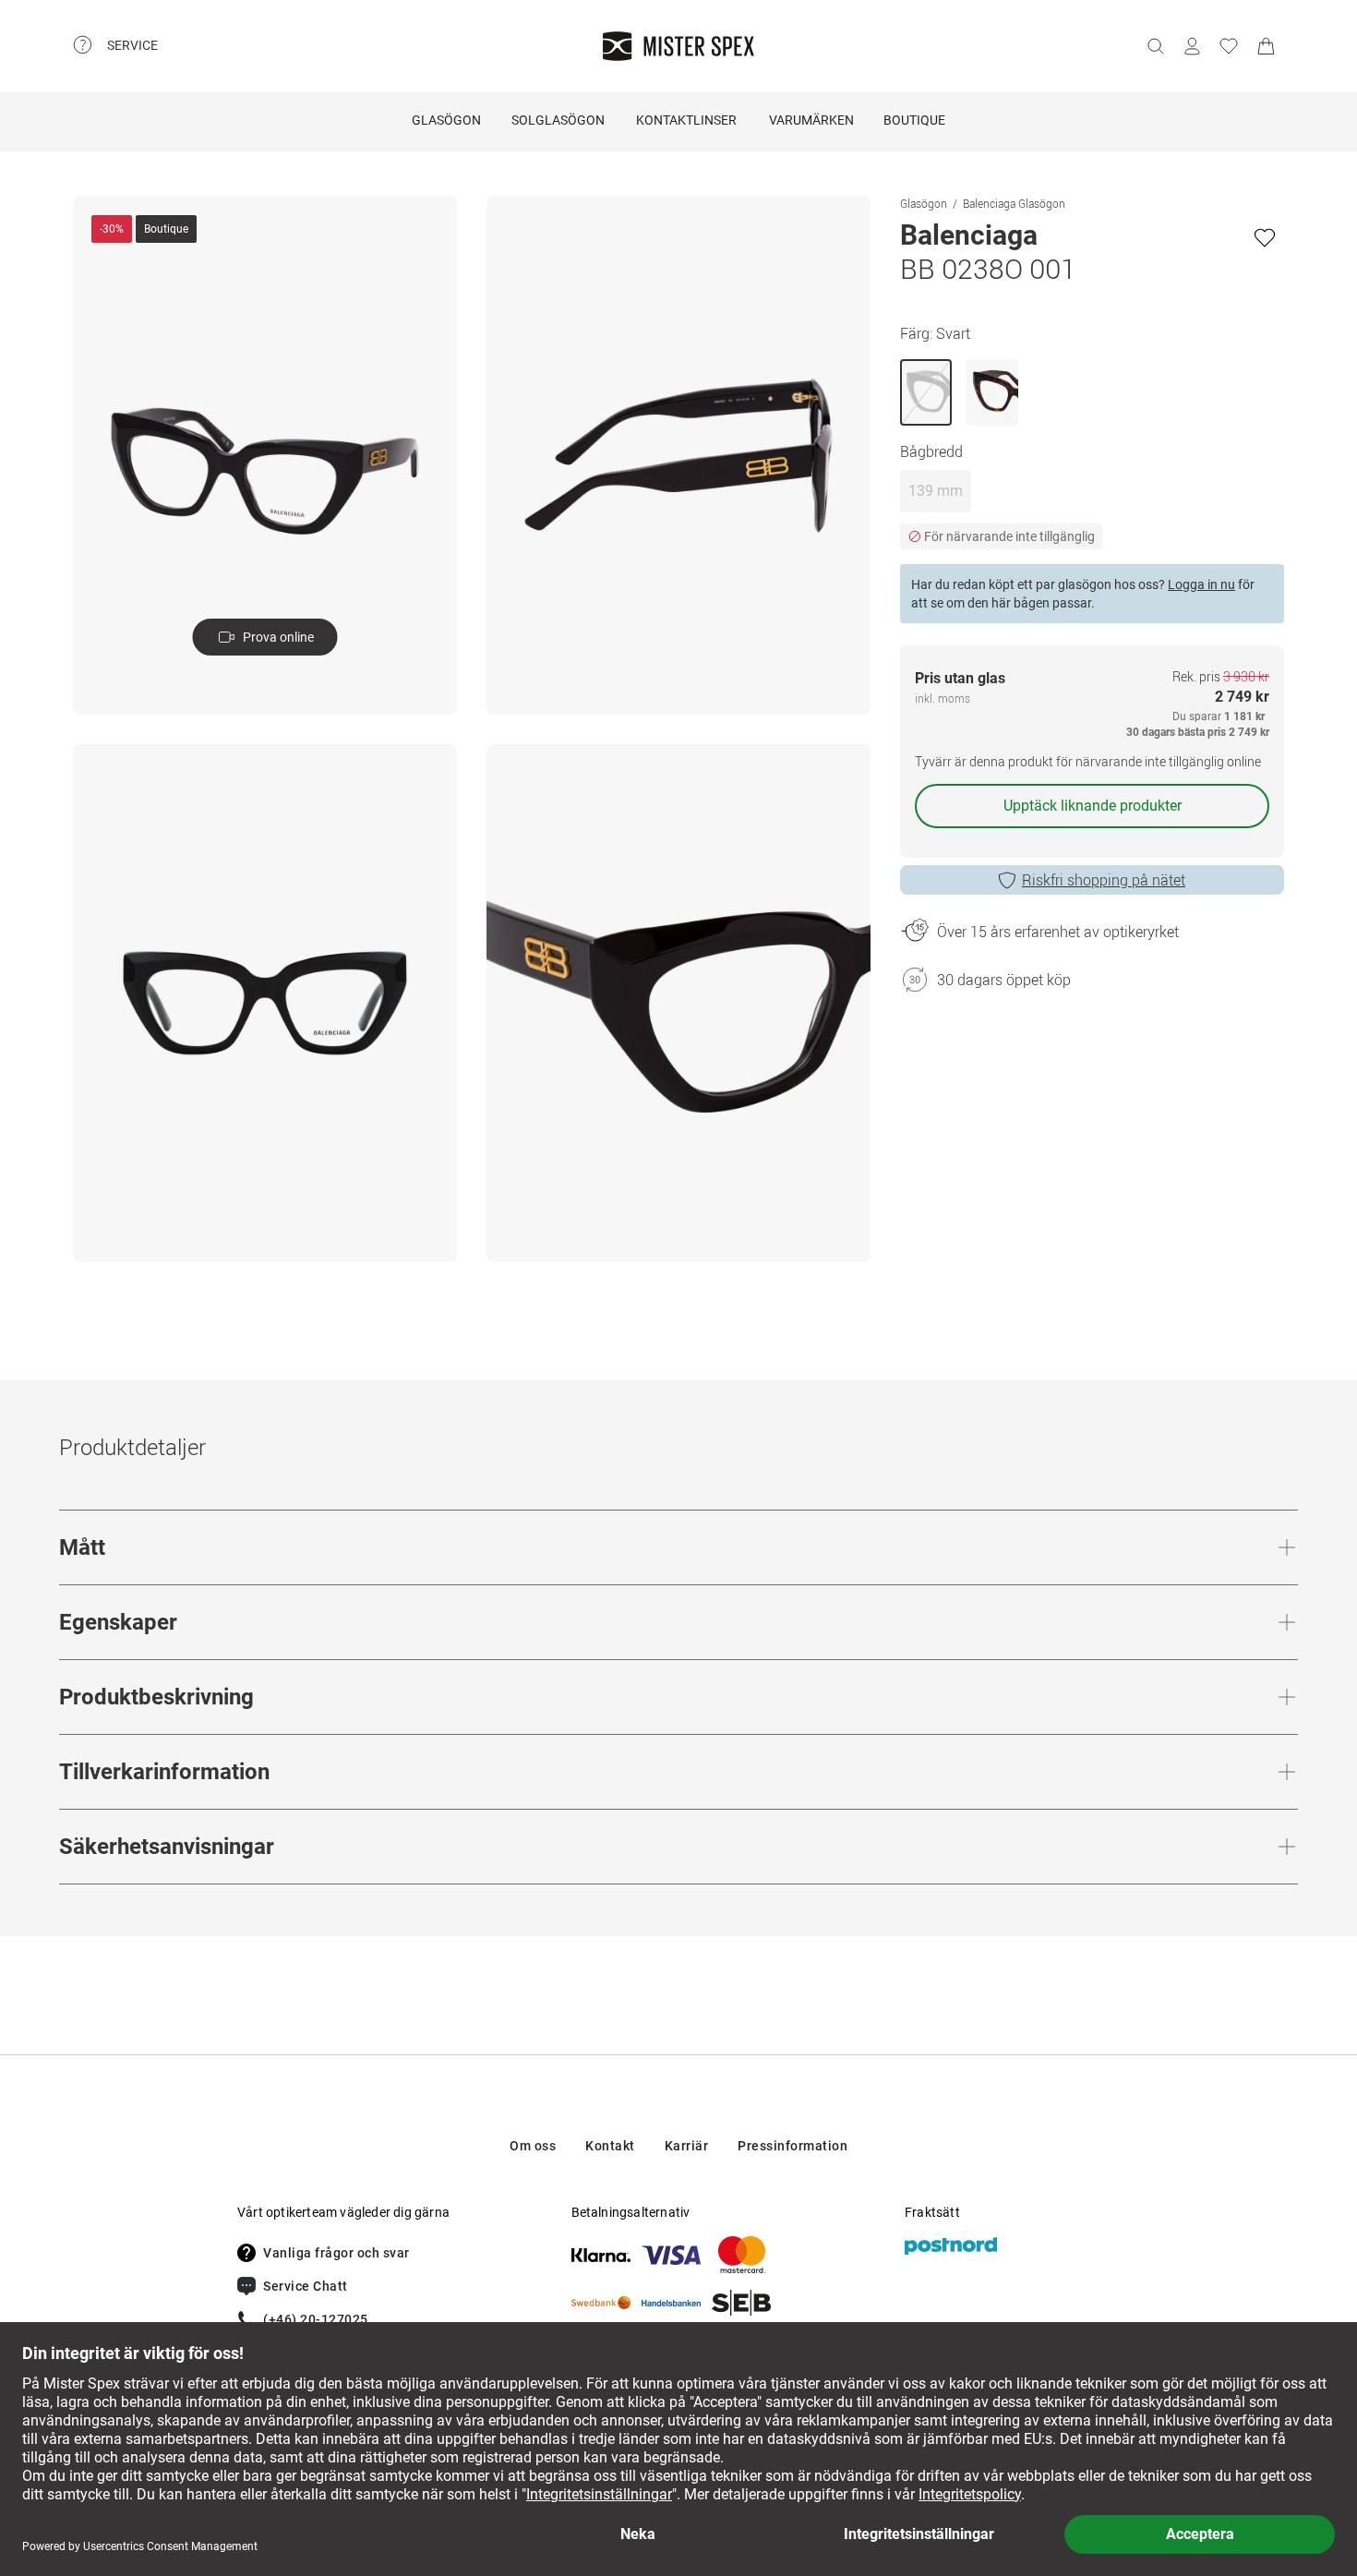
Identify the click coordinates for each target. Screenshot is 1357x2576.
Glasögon (446, 120)
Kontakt (610, 2146)
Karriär (687, 2146)
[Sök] (1155, 46)
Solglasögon (558, 120)
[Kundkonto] (1192, 46)
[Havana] (992, 392)
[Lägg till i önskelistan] (1265, 237)
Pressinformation (793, 2146)
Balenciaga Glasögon (1014, 203)
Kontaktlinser (686, 120)
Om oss (533, 2146)
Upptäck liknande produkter (1093, 806)
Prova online (278, 637)
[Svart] (926, 392)
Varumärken (811, 120)
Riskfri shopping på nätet (1104, 880)
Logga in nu (1201, 584)
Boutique (914, 120)
